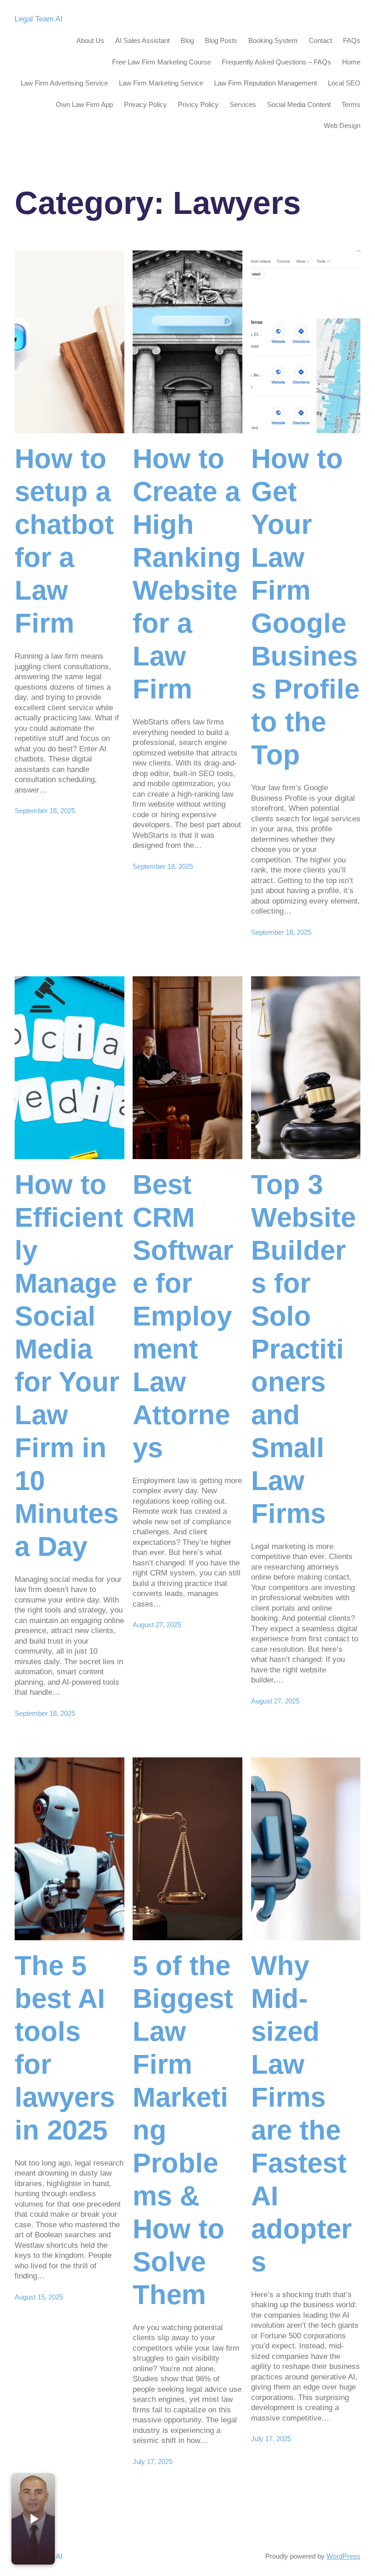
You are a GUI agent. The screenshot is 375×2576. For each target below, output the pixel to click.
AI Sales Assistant (142, 40)
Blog (187, 40)
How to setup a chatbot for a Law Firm (64, 541)
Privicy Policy (198, 104)
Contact (320, 40)
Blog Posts (221, 40)
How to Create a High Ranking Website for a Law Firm (187, 574)
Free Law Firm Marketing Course (161, 62)
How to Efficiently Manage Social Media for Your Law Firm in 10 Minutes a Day (69, 1365)
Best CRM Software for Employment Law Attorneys (183, 1316)
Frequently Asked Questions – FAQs (276, 62)
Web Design (342, 125)
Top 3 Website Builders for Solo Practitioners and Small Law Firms (303, 1349)
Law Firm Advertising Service (64, 83)
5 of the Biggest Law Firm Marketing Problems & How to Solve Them (183, 2130)
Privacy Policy (145, 104)
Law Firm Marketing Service (161, 83)
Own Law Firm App (84, 104)
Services (243, 104)
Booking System (273, 40)
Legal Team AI (39, 19)
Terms (351, 104)
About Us (90, 40)
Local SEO (344, 83)
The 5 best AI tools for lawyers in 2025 (65, 2048)
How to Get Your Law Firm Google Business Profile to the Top (305, 607)
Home (351, 62)
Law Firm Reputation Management (265, 83)
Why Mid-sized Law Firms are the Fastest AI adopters (301, 2114)
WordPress (343, 2556)
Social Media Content (299, 104)
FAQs (352, 40)
